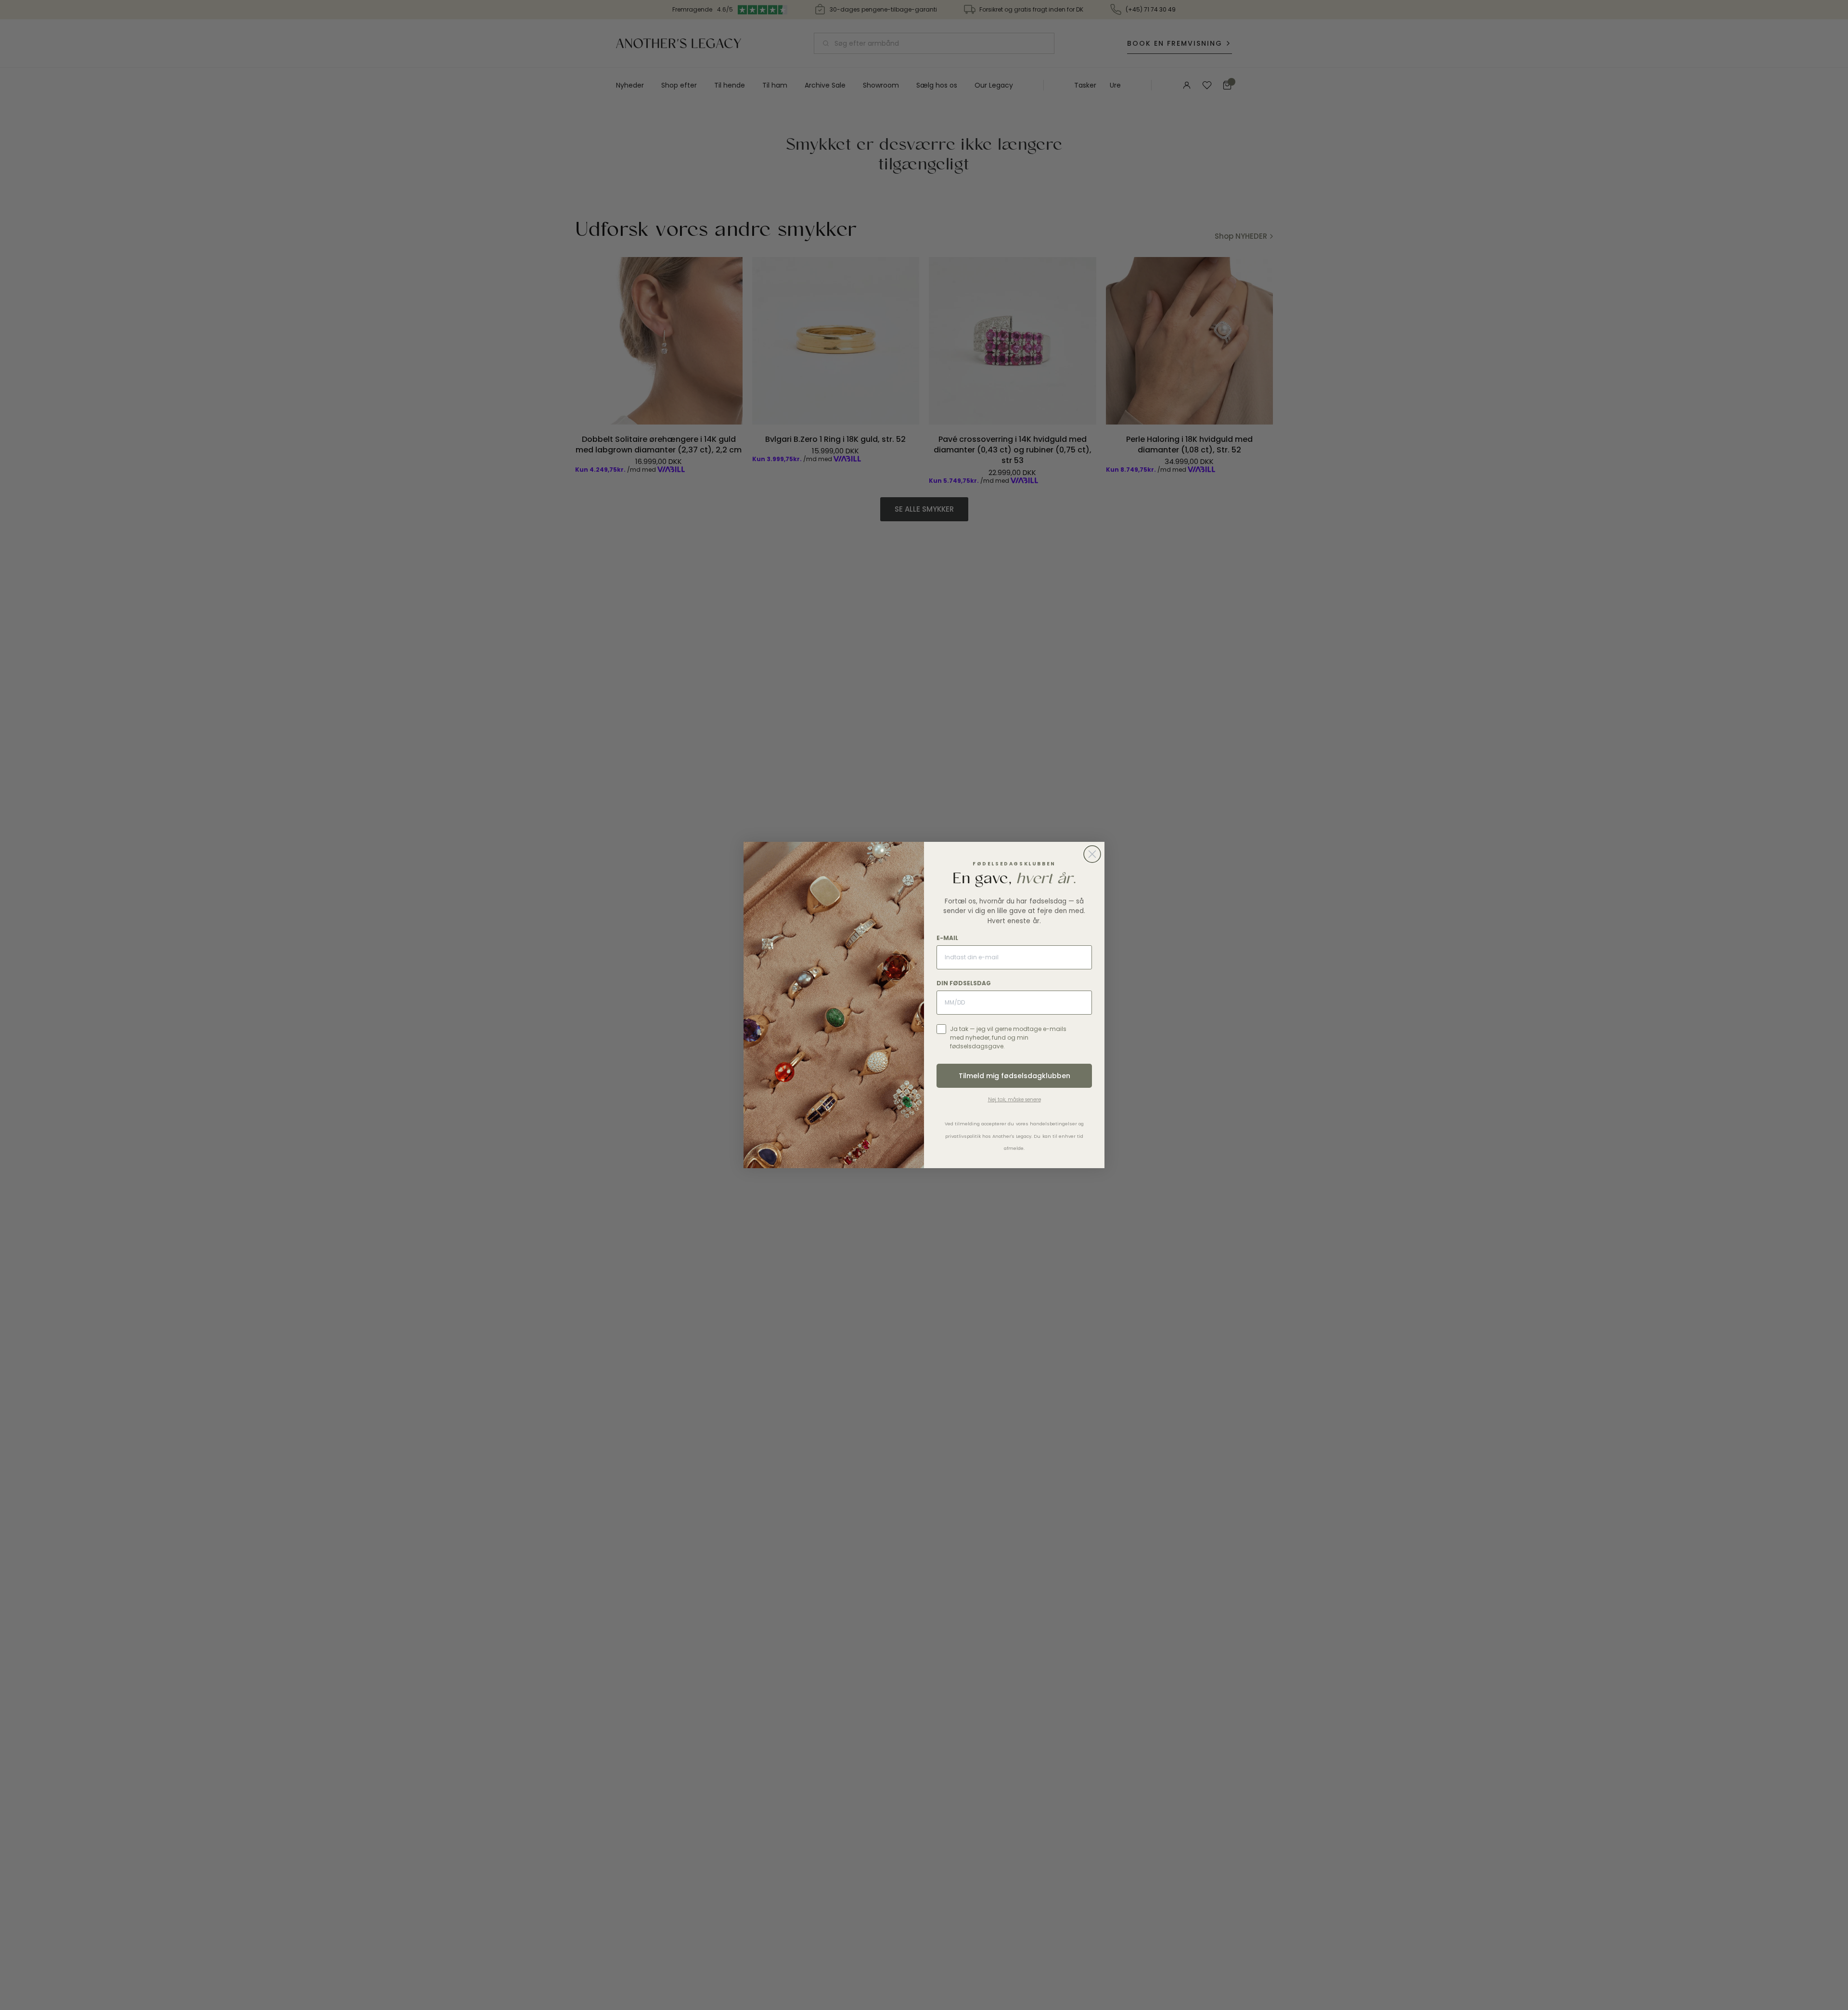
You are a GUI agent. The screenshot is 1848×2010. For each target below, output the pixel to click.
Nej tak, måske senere (1014, 1100)
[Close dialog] (1092, 854)
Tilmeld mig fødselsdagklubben (1014, 1076)
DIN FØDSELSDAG (964, 983)
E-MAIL (947, 938)
